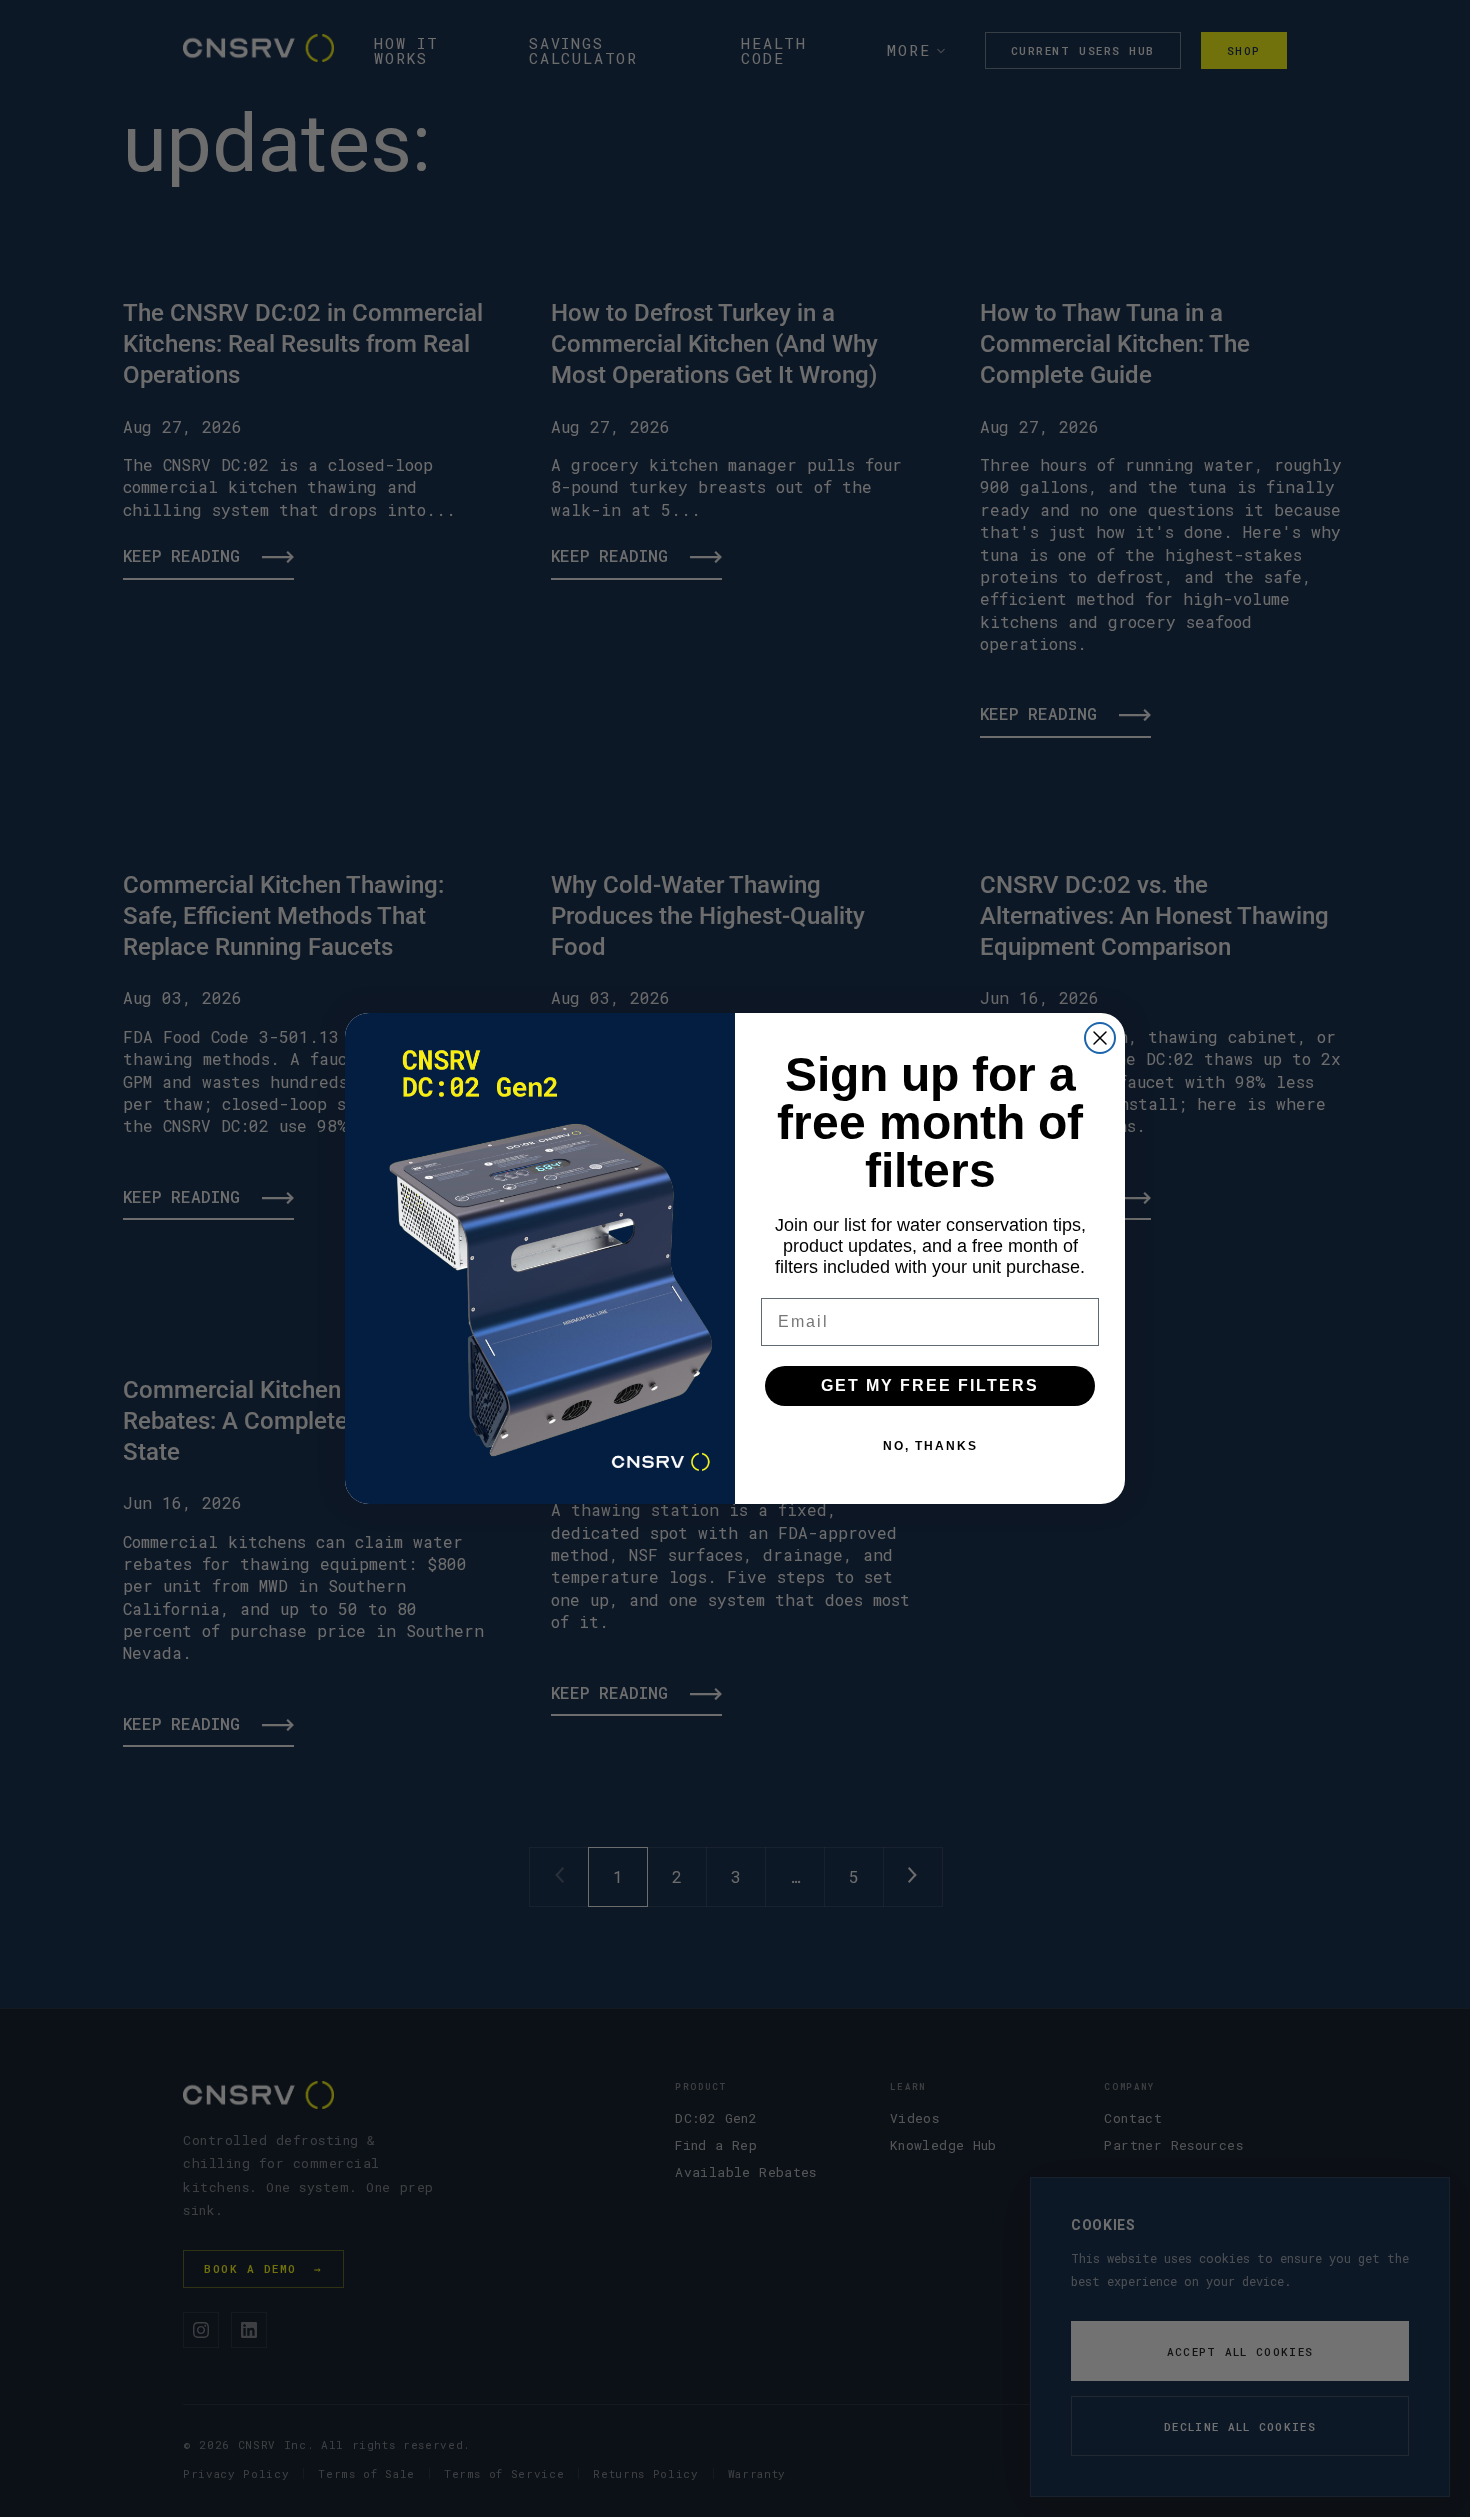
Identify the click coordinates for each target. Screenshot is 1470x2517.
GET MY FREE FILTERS (930, 1385)
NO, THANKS (930, 1446)
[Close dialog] (1100, 1038)
